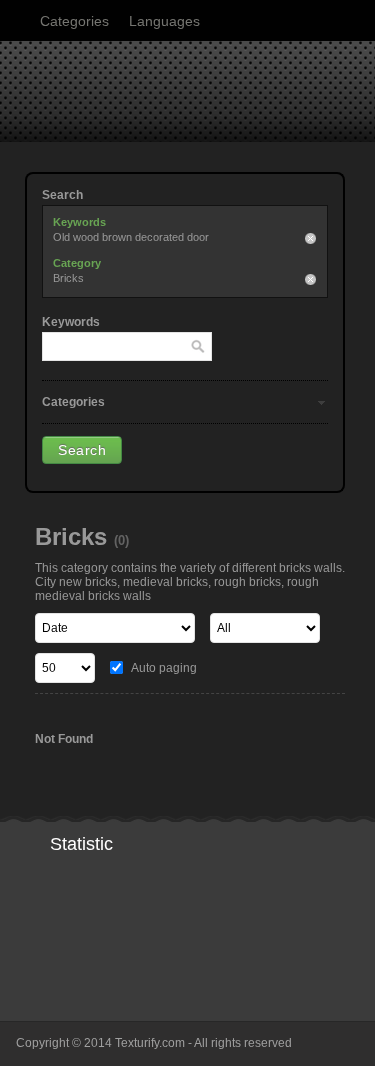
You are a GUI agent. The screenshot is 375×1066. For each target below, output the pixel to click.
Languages (164, 21)
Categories (74, 21)
